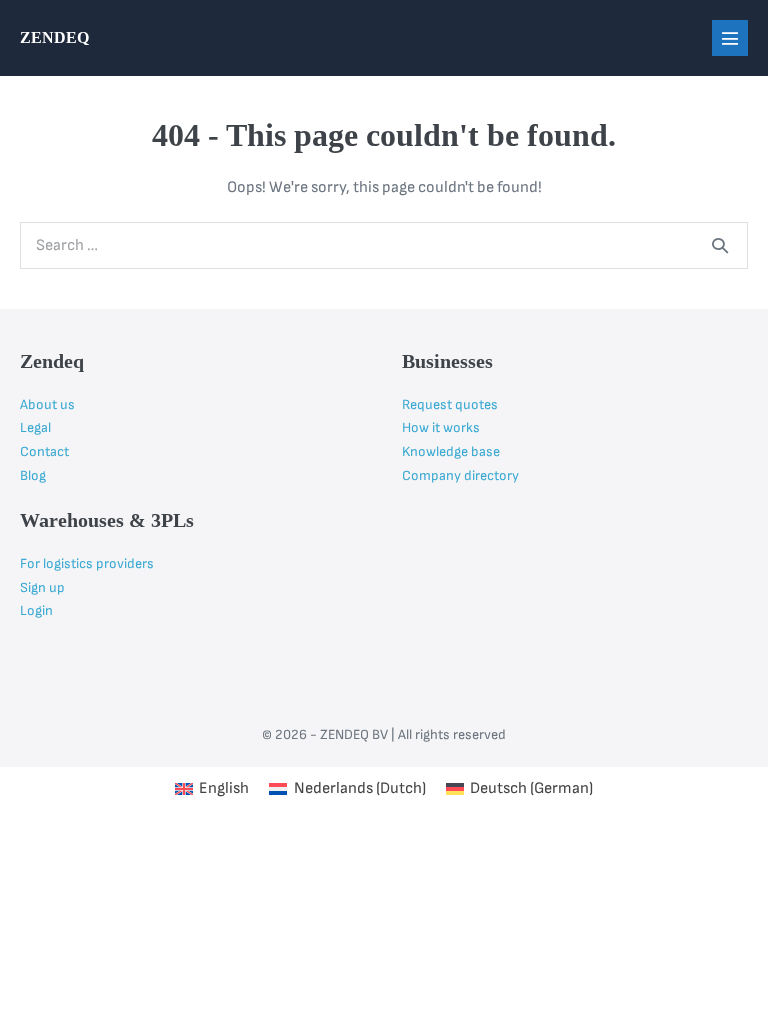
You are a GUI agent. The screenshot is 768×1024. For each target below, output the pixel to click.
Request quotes (450, 404)
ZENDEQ (54, 37)
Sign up (42, 587)
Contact (44, 451)
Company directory (460, 475)
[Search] (720, 245)
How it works (441, 427)
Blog (33, 475)
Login (36, 610)
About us (47, 404)
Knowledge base (451, 451)
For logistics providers (87, 563)
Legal (35, 427)
